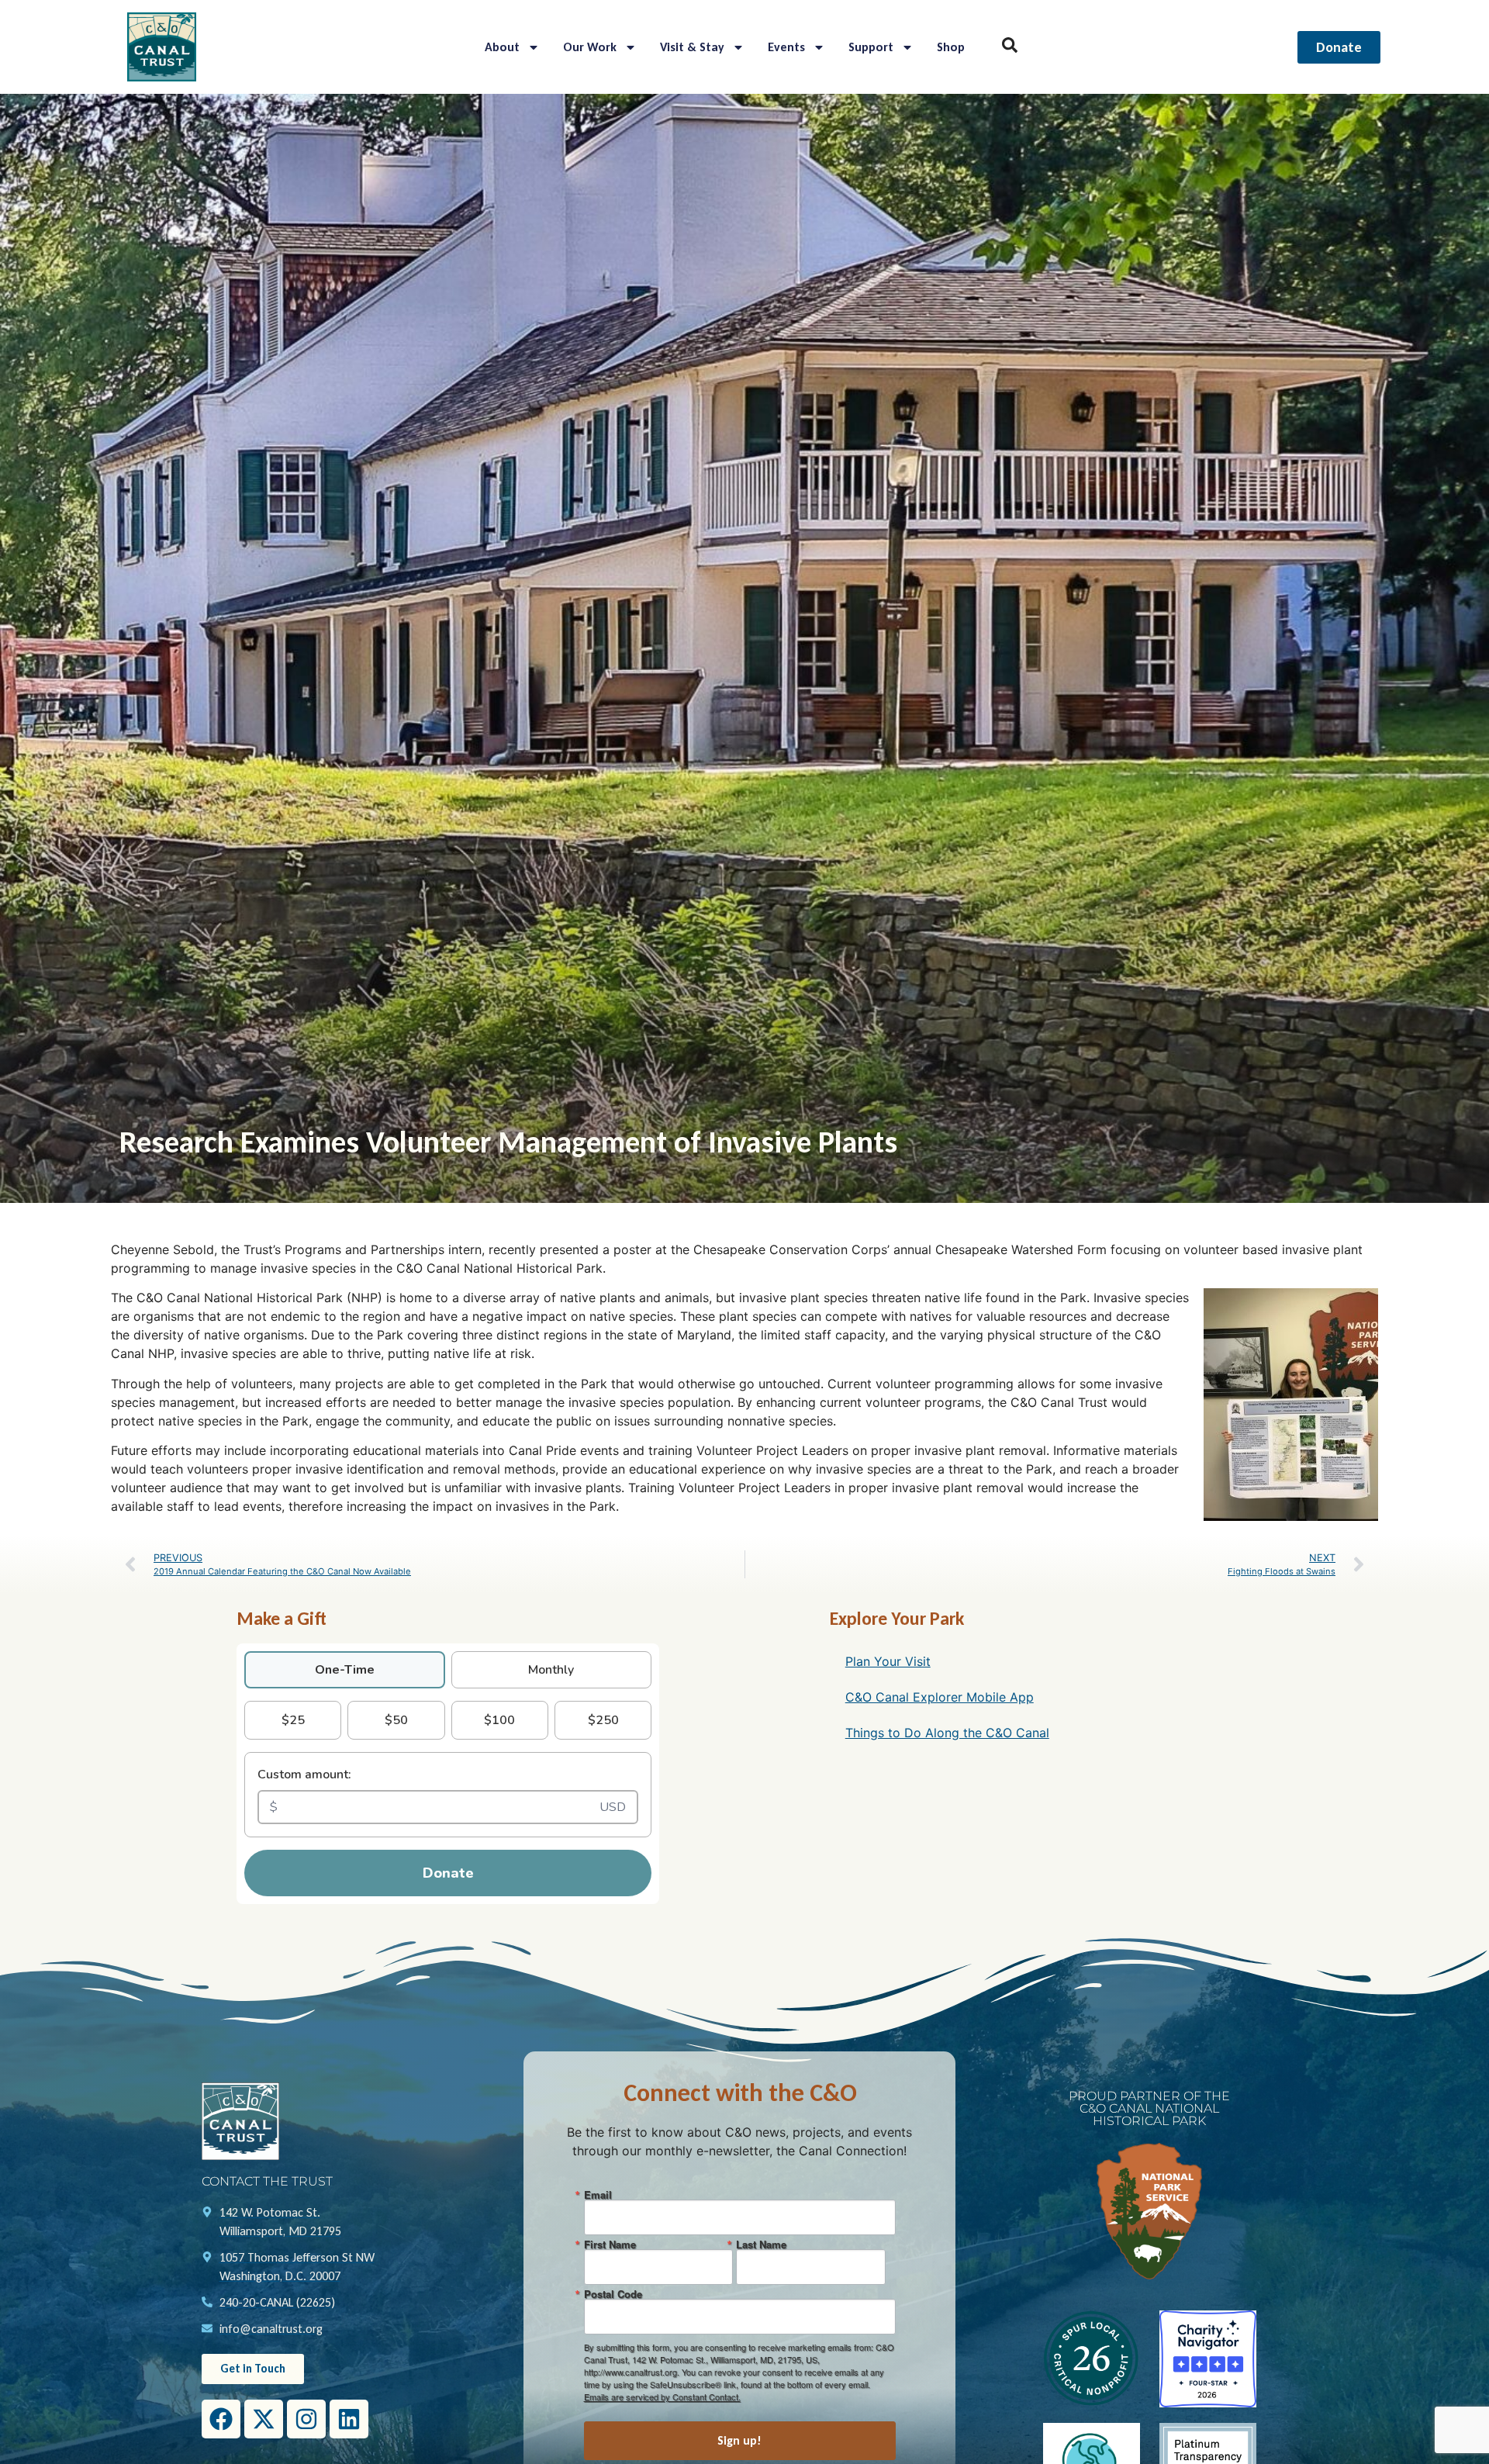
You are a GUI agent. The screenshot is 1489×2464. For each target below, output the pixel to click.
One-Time (345, 1670)
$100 (499, 1720)
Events (786, 47)
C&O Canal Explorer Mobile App (940, 1697)
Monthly (551, 1670)
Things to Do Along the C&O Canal (947, 1733)
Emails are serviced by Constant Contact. (662, 2397)
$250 (603, 1720)
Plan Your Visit (888, 1661)
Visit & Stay (692, 47)
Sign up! (739, 2440)
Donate (448, 1873)
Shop (951, 47)
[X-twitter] (264, 2419)
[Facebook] (221, 2419)
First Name (610, 2244)
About (502, 47)
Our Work (590, 47)
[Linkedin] (349, 2419)
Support (871, 47)
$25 (293, 1720)
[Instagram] (306, 2419)
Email (598, 2194)
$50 (396, 1720)
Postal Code (613, 2294)
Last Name (761, 2244)
